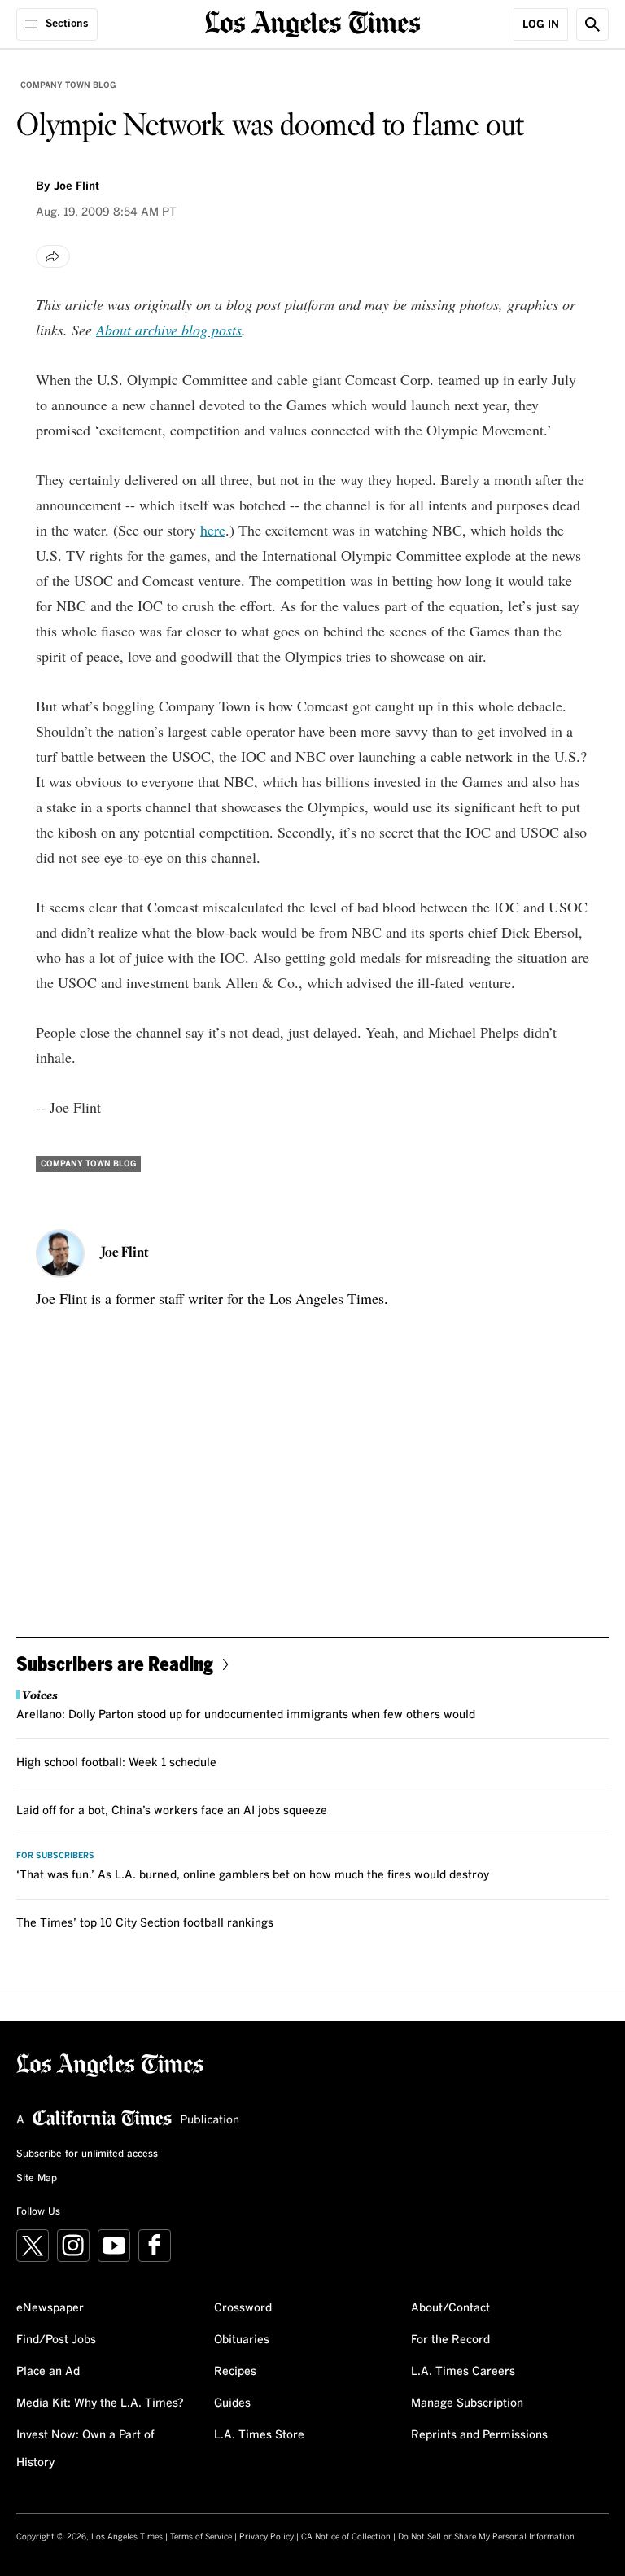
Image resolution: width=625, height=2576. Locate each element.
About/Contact (450, 2308)
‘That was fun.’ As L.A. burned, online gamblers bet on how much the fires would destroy (253, 1875)
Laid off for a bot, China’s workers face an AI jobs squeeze (172, 1811)
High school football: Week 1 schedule (116, 1763)
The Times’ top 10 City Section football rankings (145, 1923)
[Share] (53, 256)
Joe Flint (76, 186)
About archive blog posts (169, 330)
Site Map (37, 2179)
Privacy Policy (267, 2537)
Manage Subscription (467, 2403)
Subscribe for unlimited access (87, 2154)
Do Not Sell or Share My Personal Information (486, 2537)
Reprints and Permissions (479, 2435)
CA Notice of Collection (346, 2537)
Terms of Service (201, 2537)
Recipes (235, 2372)
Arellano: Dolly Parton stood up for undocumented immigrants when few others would (246, 1715)
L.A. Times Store (259, 2435)
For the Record (450, 2340)
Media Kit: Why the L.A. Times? (100, 2403)
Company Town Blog (68, 85)
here (213, 530)
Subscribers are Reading (115, 1663)
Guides (232, 2403)
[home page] (313, 22)
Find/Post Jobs (56, 2340)
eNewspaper (50, 2308)
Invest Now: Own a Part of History (85, 2449)
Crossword (243, 2308)
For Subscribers (55, 1856)
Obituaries (242, 2340)
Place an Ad (48, 2372)
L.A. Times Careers (463, 2372)
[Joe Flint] (60, 1253)
